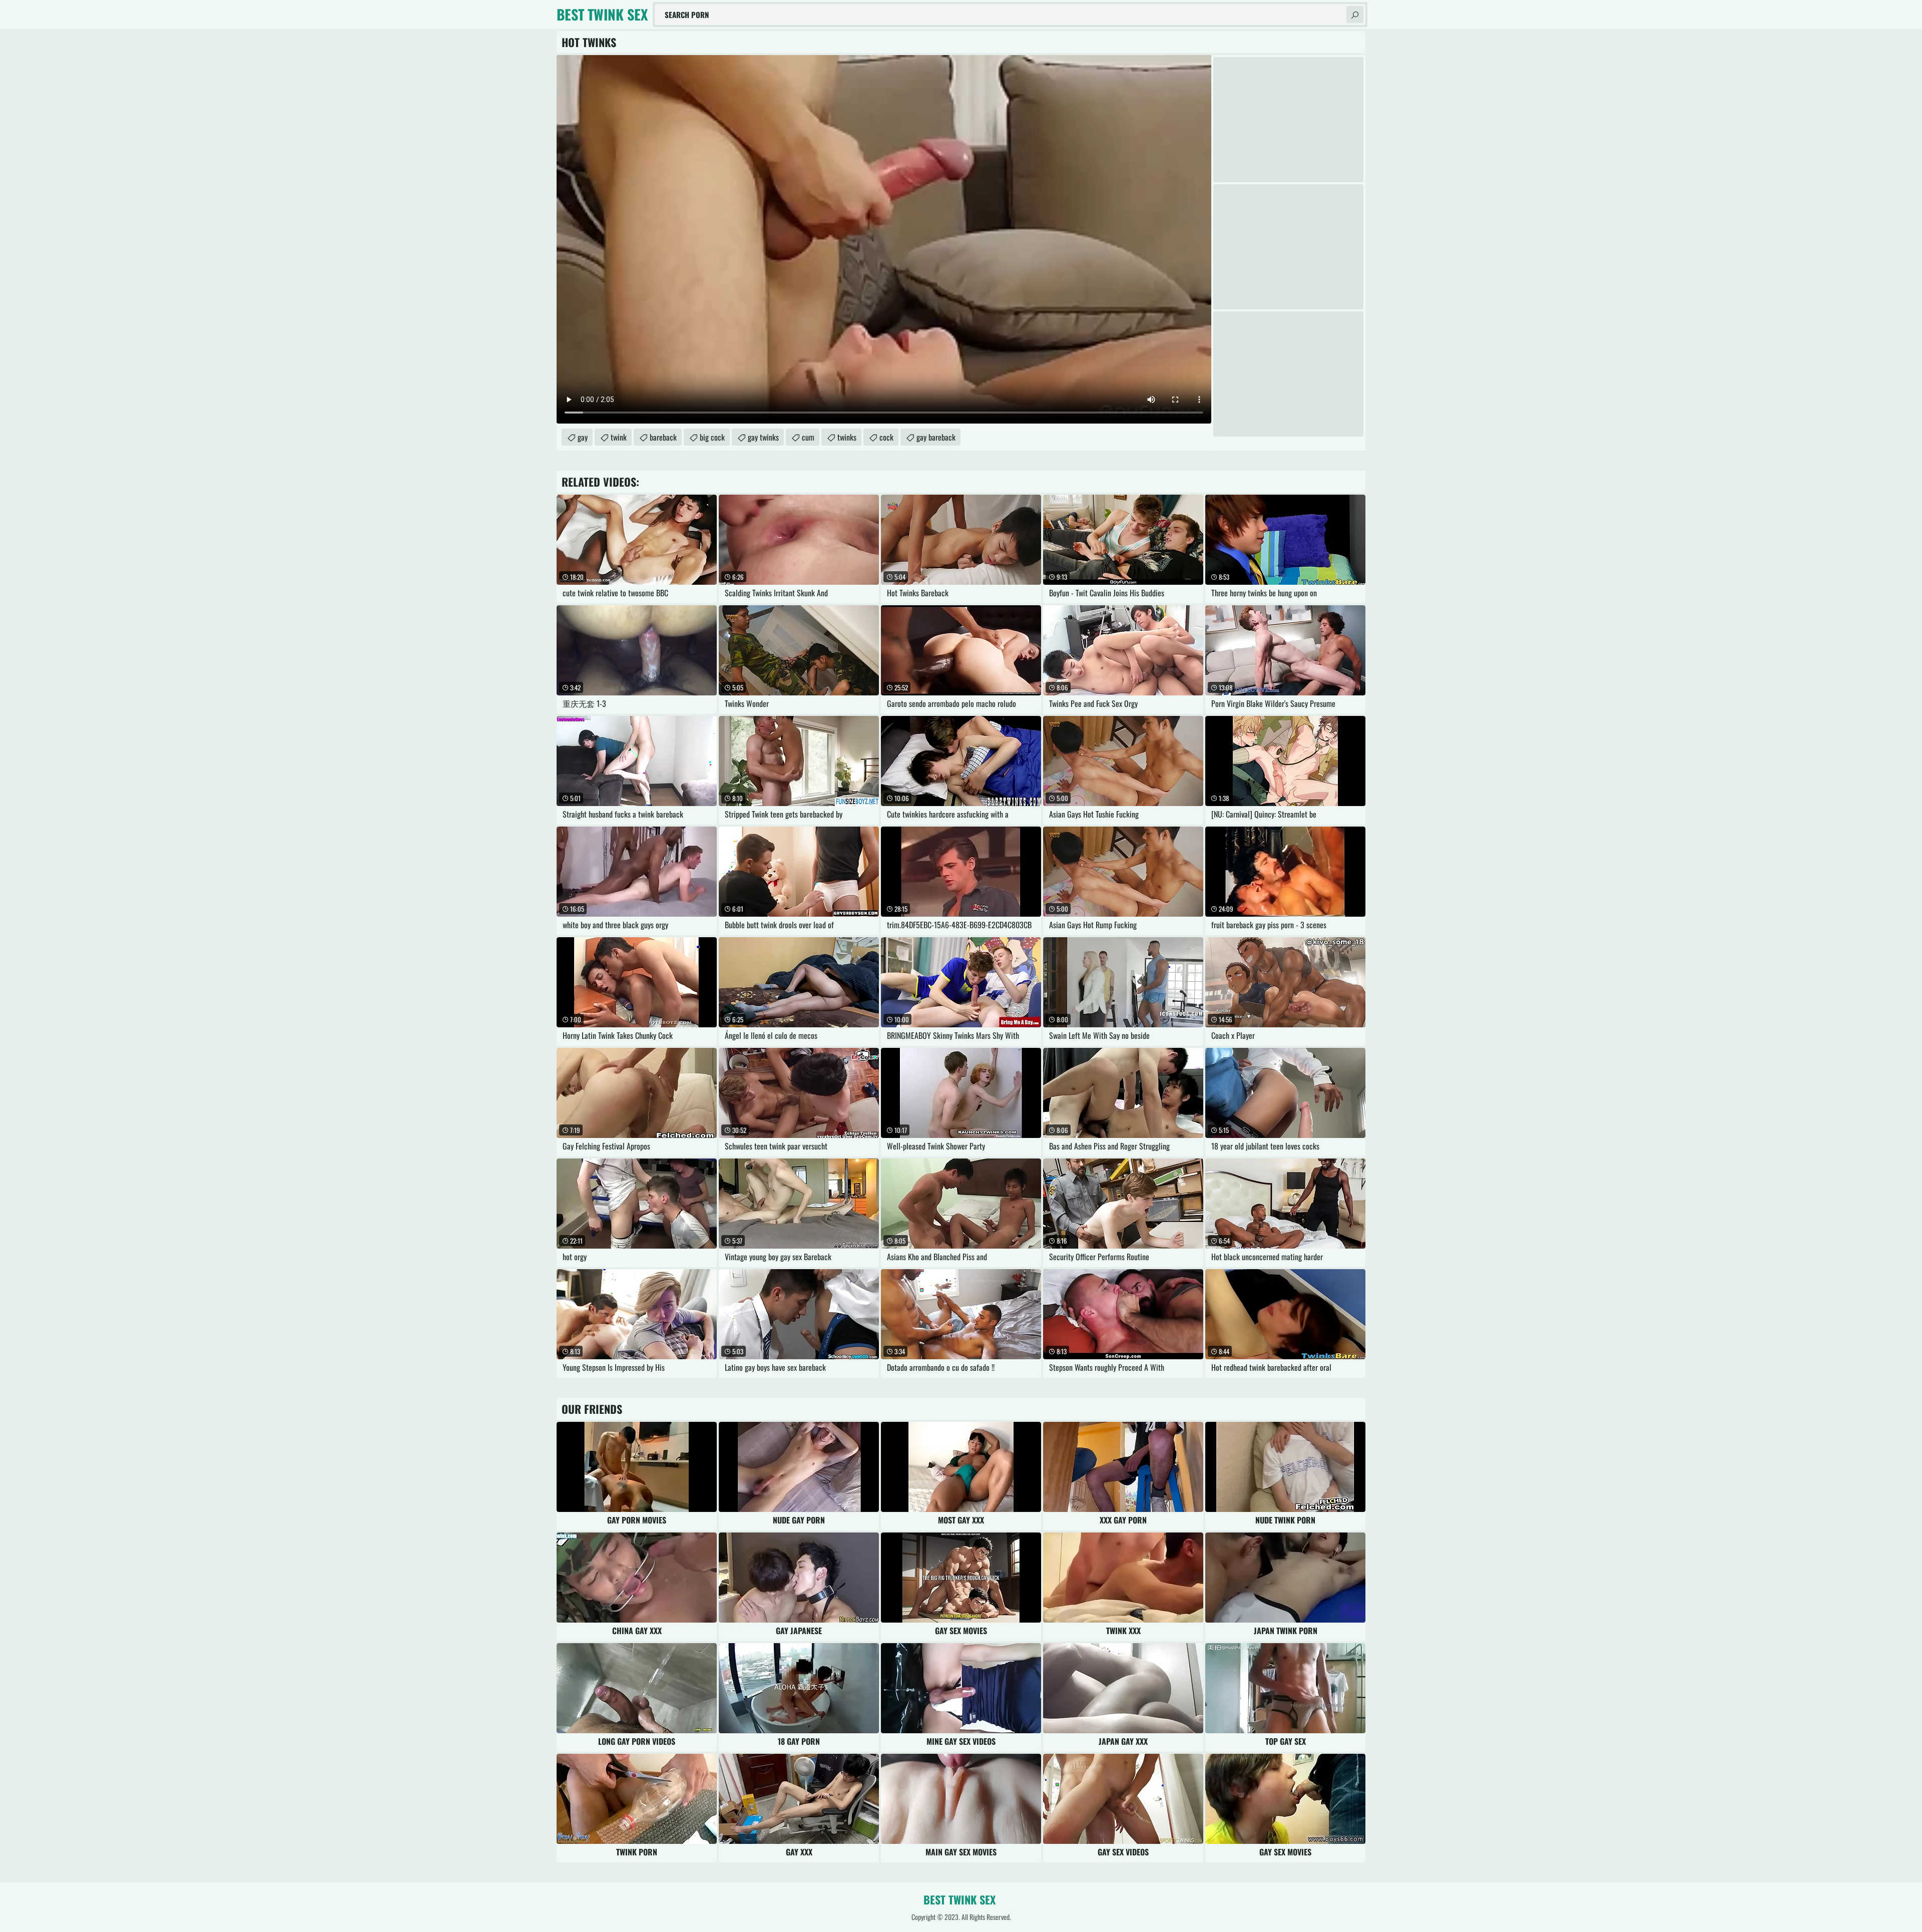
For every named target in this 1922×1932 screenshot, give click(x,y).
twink (619, 437)
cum (808, 437)
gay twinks (763, 437)
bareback (663, 437)
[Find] (1355, 15)
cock (886, 437)
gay (583, 437)
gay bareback (936, 437)
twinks (847, 437)
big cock (712, 437)
